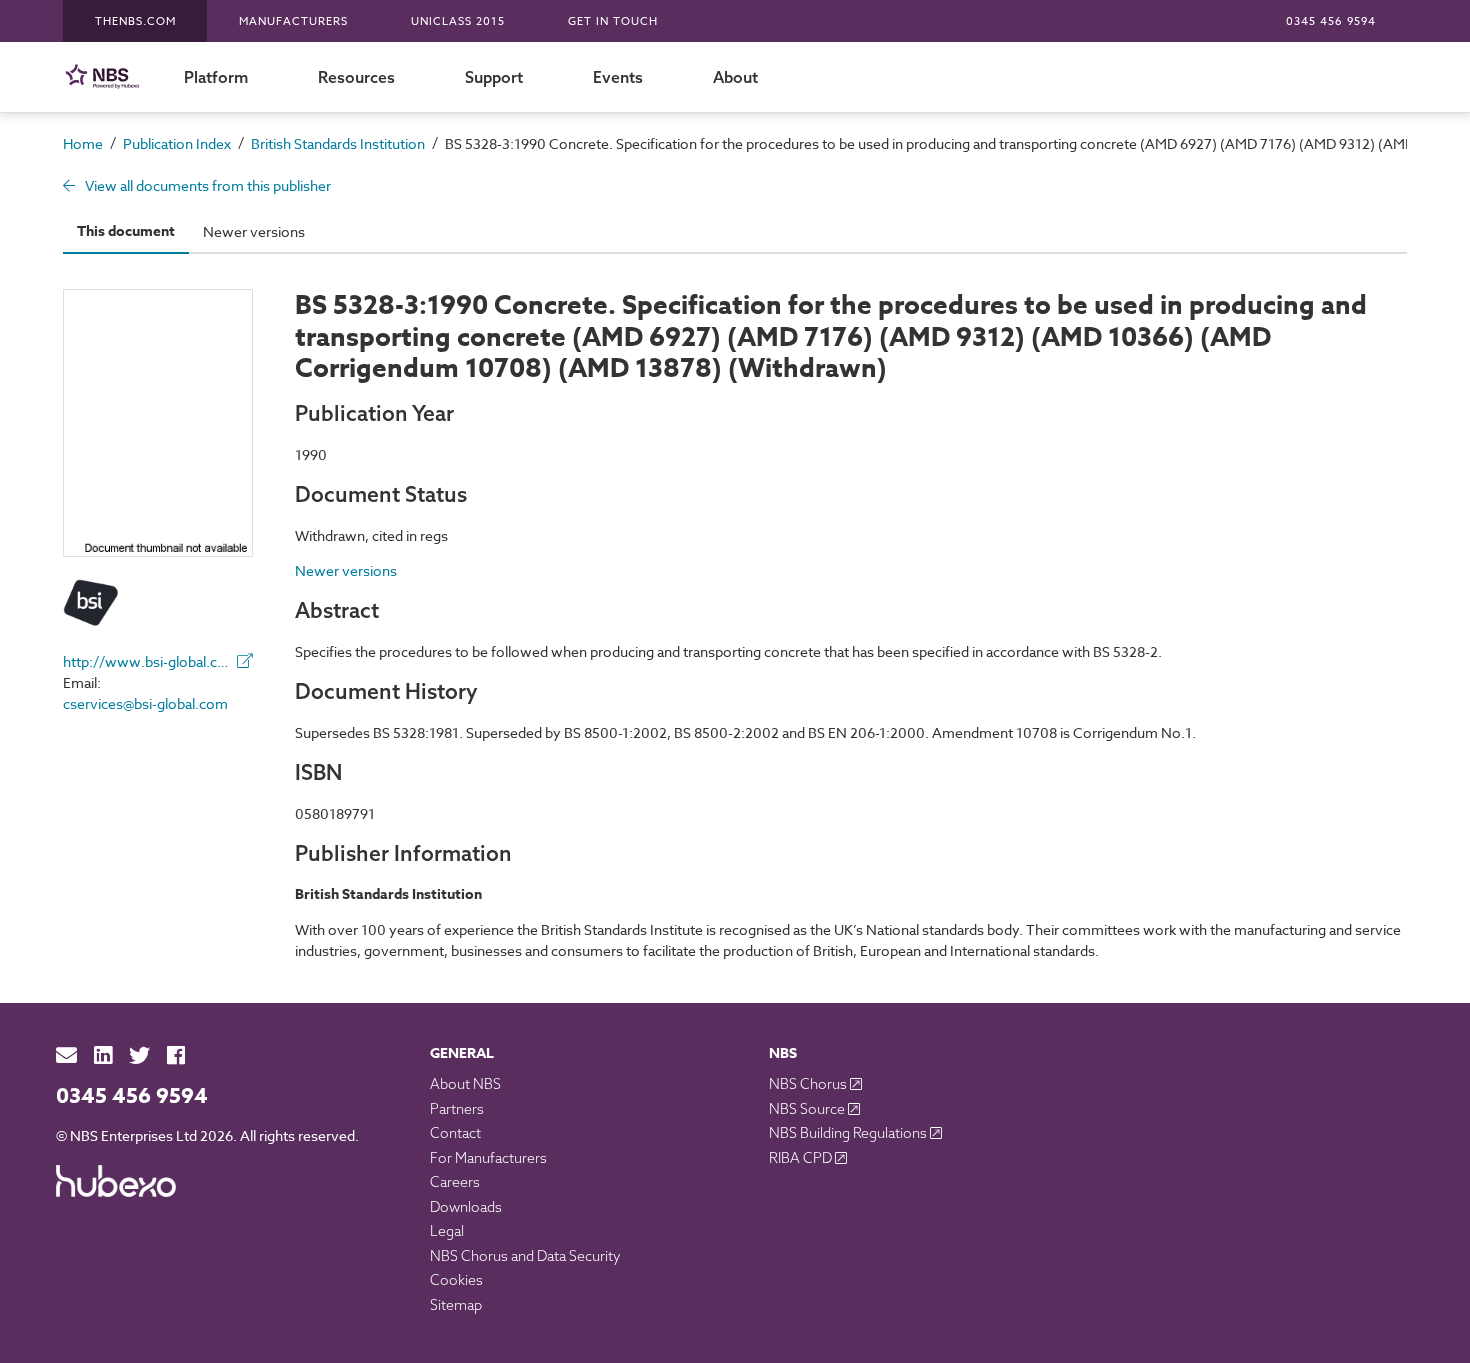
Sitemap (456, 1305)
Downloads (466, 1207)
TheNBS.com (135, 21)
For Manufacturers (488, 1158)
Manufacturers (293, 21)
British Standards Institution (338, 143)
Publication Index (177, 143)
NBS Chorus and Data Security (525, 1256)
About (735, 77)
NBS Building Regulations (849, 1133)
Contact (455, 1133)
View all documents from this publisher (206, 185)
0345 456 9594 (1331, 21)
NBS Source (808, 1109)
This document (126, 231)
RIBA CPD (802, 1158)
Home (83, 143)
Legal (447, 1231)
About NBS (465, 1084)
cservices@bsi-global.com (145, 703)
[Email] (66, 1055)
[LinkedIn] (103, 1055)
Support (494, 77)
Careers (455, 1182)
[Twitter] (139, 1055)
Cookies (456, 1280)
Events (618, 77)
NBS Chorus (809, 1084)
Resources (356, 77)
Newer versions (254, 231)
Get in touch (613, 21)
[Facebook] (176, 1055)
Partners (457, 1109)
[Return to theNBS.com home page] (106, 76)
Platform (216, 77)
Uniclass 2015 (458, 21)
